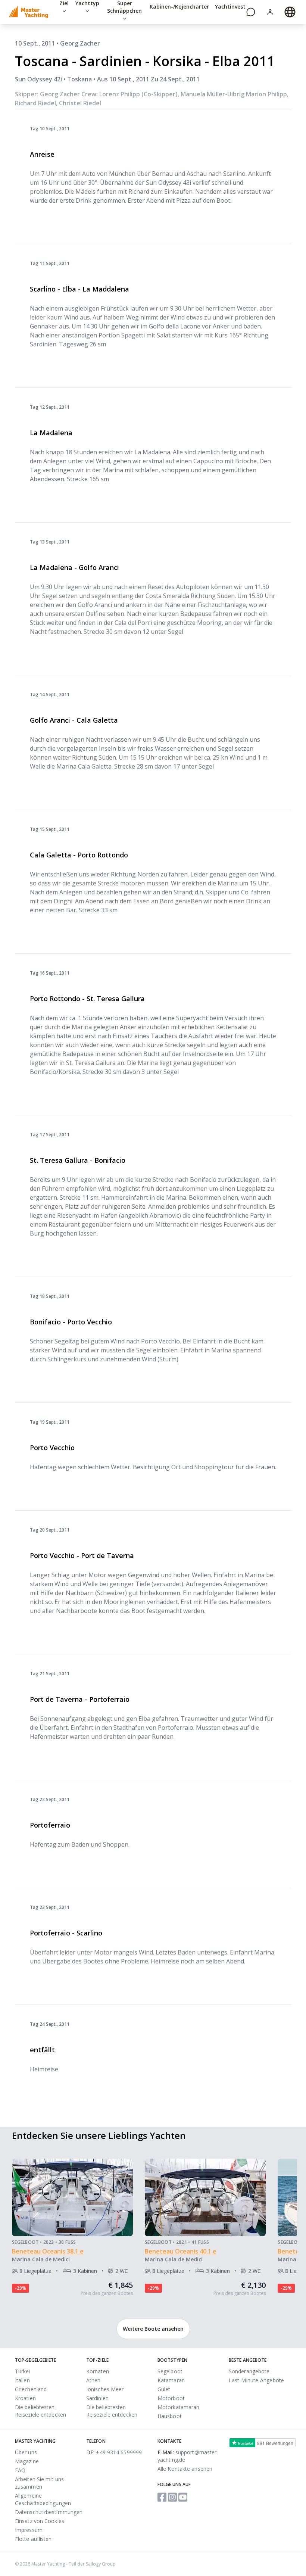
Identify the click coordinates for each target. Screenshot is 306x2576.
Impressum (29, 2530)
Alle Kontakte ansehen (185, 2469)
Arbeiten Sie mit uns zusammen (39, 2483)
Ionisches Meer (105, 2389)
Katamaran (171, 2380)
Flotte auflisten (33, 2539)
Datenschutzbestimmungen (49, 2512)
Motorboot (171, 2398)
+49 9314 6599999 (114, 2452)
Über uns (26, 2452)
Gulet (164, 2389)
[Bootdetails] (72, 2197)
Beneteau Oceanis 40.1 (179, 2251)
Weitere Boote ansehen (153, 2329)
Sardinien (97, 2398)
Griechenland (31, 2389)
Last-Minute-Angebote (256, 2380)
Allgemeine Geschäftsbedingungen (43, 2499)
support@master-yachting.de (188, 2456)
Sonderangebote (249, 2371)
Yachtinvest (230, 7)
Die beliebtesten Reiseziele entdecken (40, 2411)
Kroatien (25, 2398)
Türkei (23, 2371)
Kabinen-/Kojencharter (179, 7)
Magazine (27, 2461)
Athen (93, 2380)
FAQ (20, 2470)
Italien (22, 2380)
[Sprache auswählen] (290, 12)
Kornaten (98, 2371)
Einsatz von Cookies (40, 2521)
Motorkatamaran (178, 2407)
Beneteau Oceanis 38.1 (46, 2251)
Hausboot (170, 2416)
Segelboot (170, 2371)
